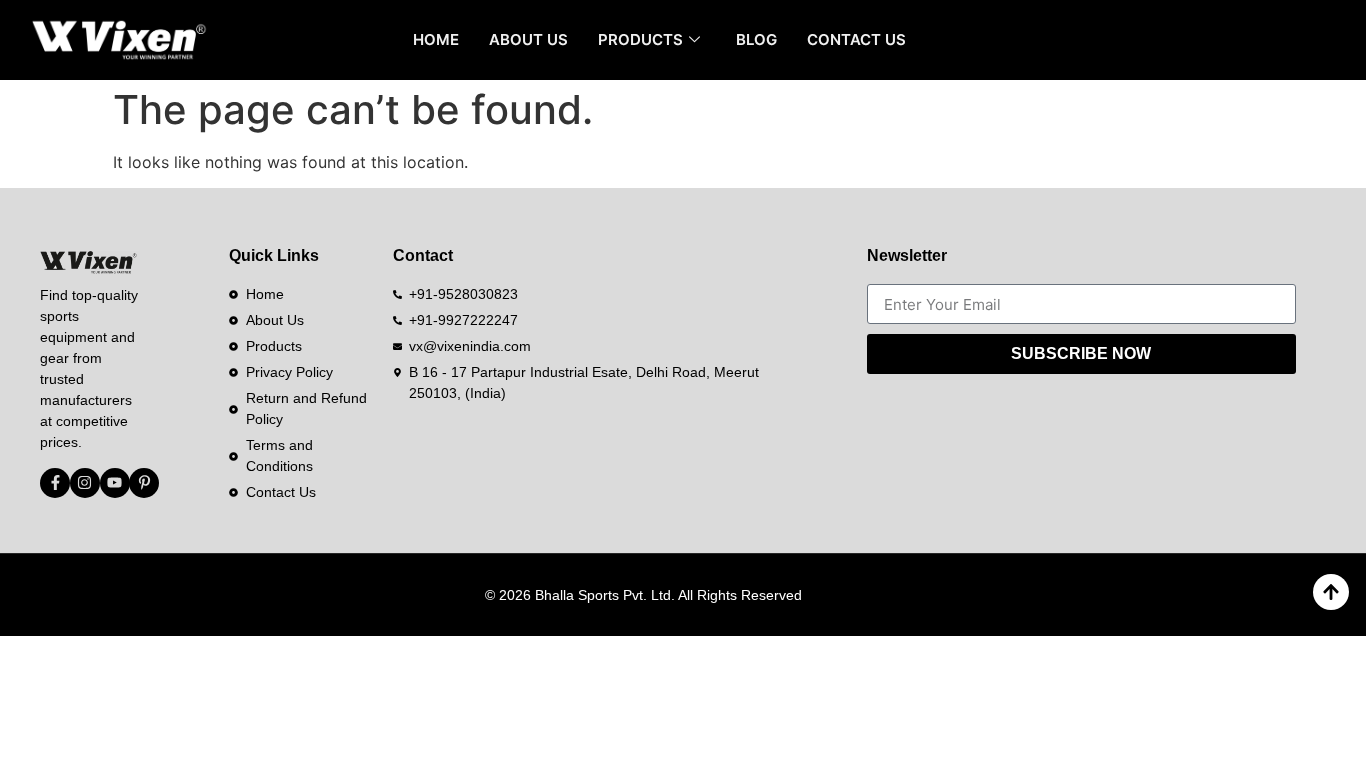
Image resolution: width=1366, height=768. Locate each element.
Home (436, 39)
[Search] (1311, 40)
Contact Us (856, 39)
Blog (756, 39)
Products (640, 39)
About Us (528, 39)
